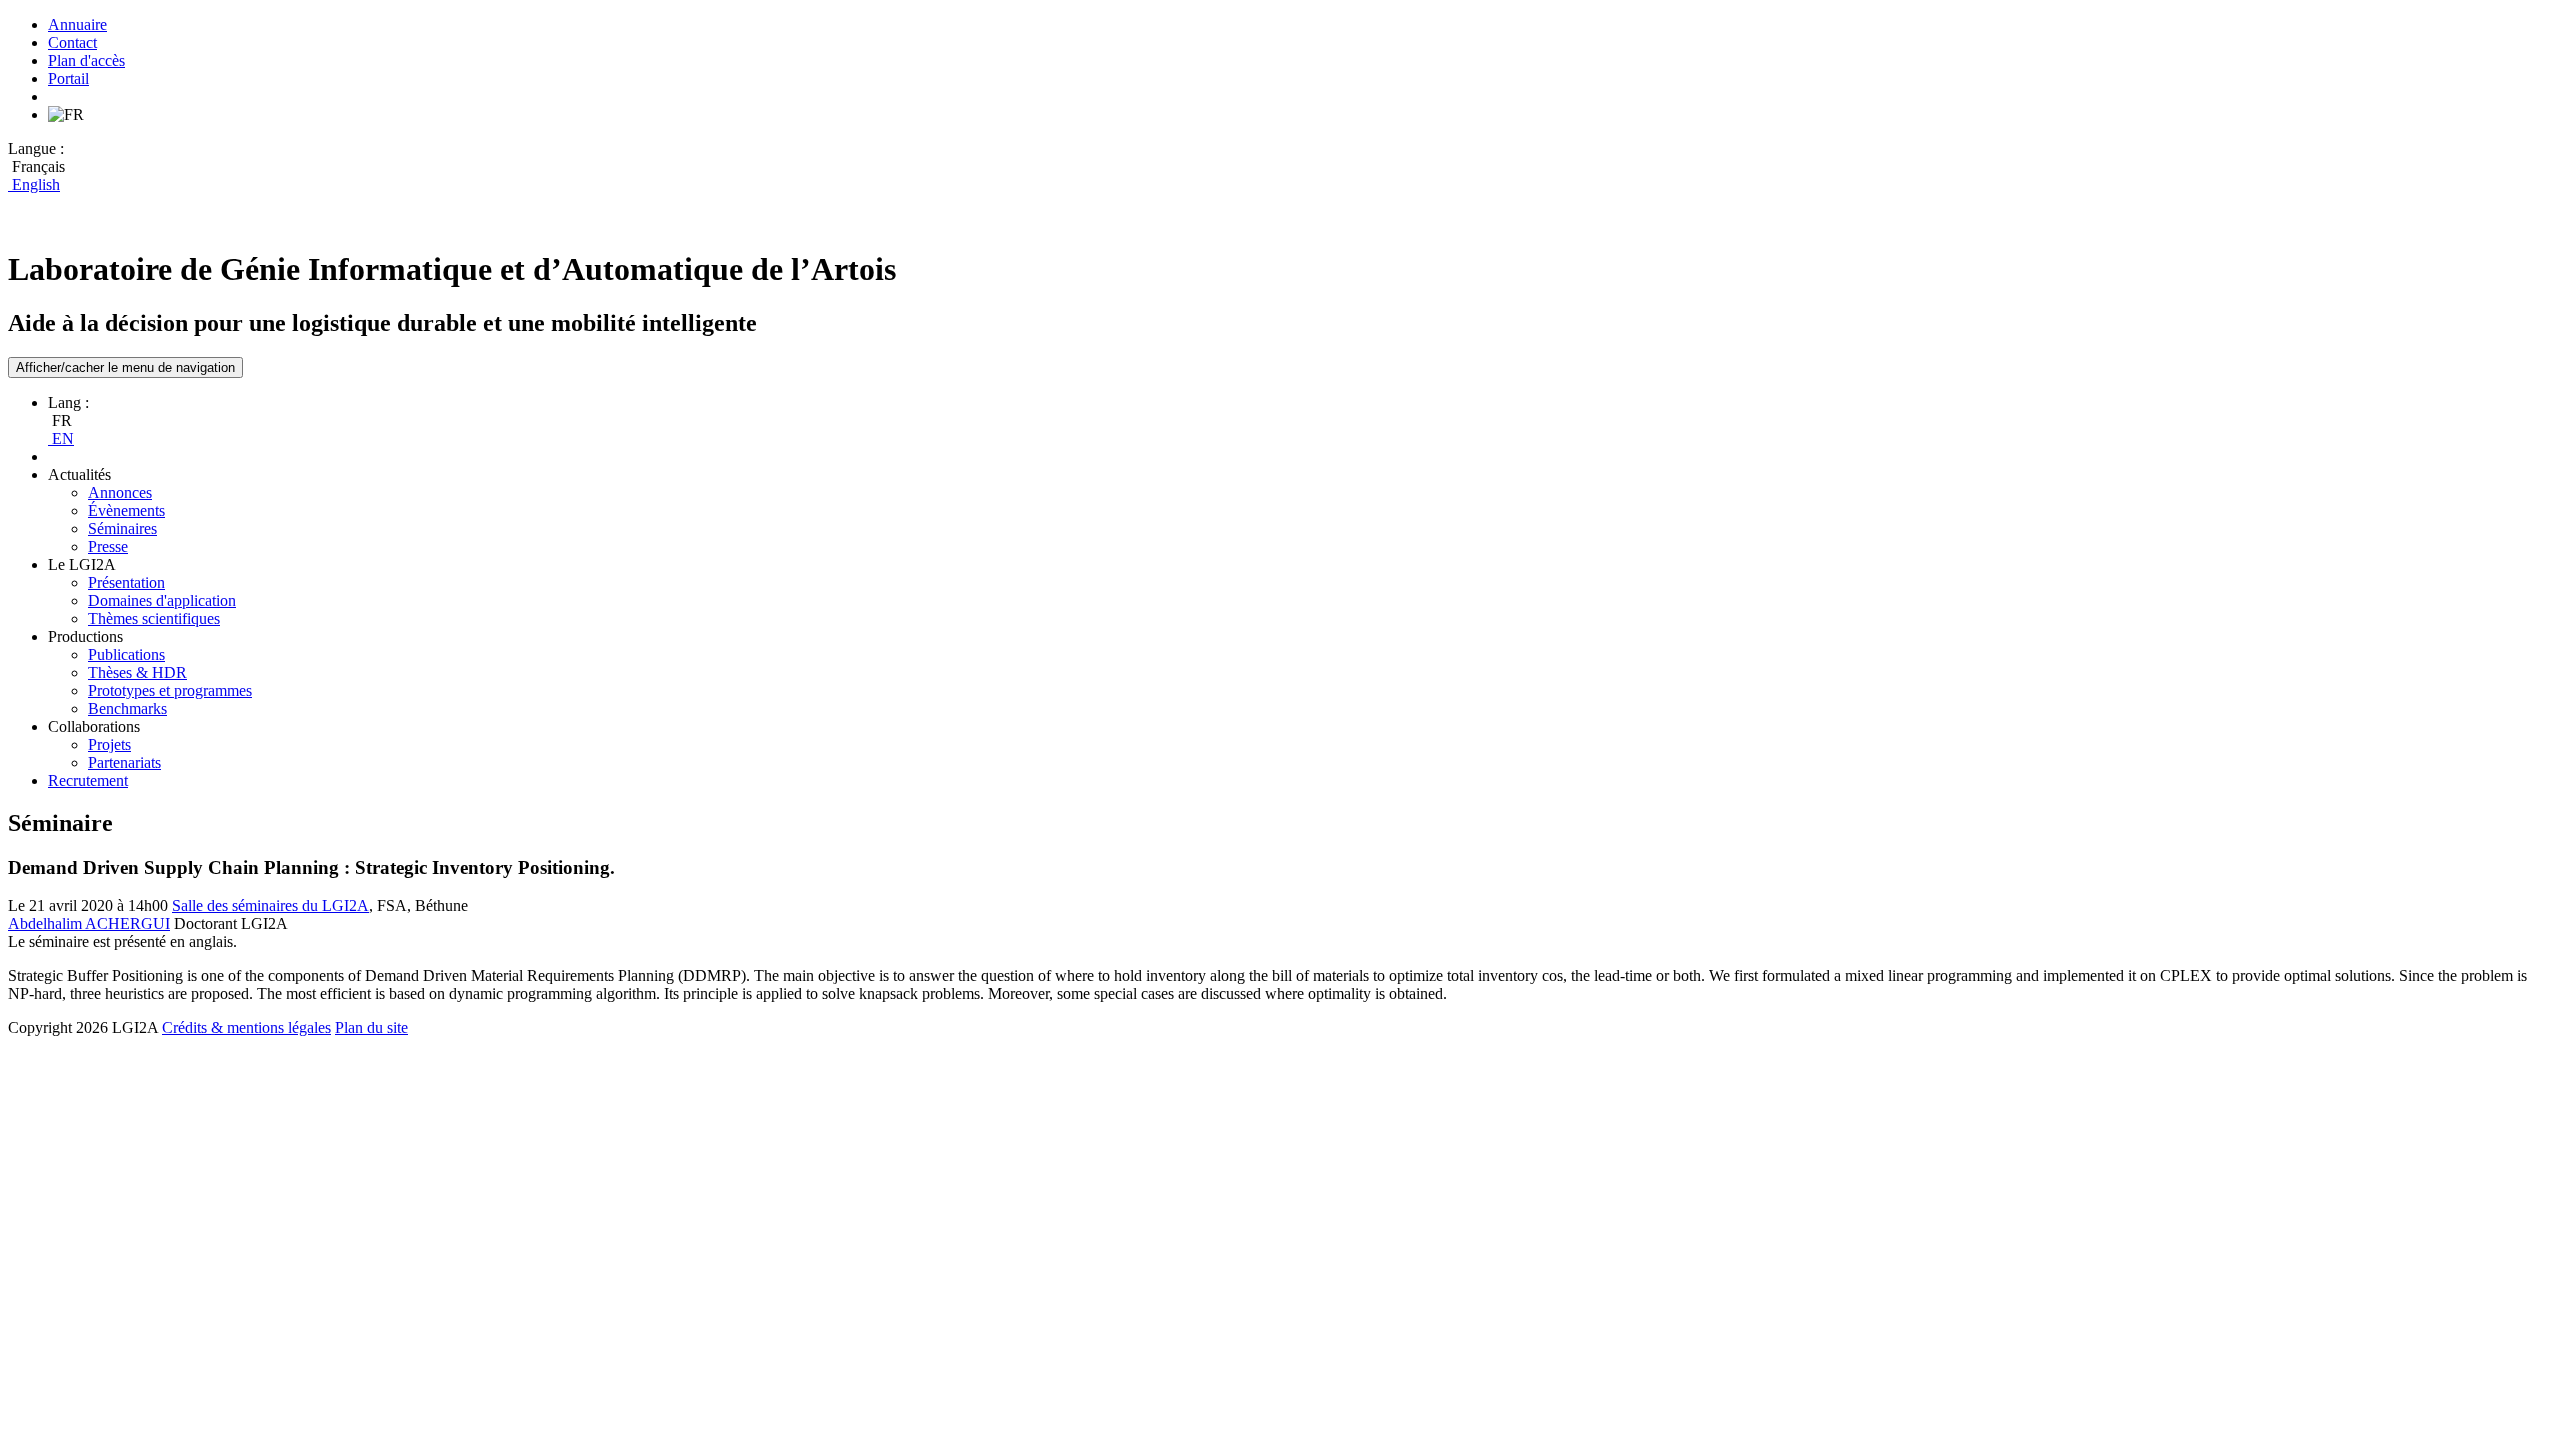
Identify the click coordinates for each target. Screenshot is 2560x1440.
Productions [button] (85, 636)
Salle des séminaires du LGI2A (270, 905)
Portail (68, 78)
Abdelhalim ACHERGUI (89, 923)
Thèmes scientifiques (154, 618)
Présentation (126, 582)
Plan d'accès (86, 60)
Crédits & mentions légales (246, 1027)
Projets (109, 744)
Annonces (120, 492)
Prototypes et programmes (170, 690)
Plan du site (371, 1027)
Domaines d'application (162, 600)
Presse (108, 546)
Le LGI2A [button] (82, 564)
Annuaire (77, 24)
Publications (126, 654)
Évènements (126, 510)
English (34, 184)
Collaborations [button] (94, 726)
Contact (72, 42)
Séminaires (122, 528)
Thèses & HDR (137, 672)
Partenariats (124, 762)
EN (61, 438)
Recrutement (88, 780)
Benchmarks (127, 708)
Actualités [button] (79, 474)
